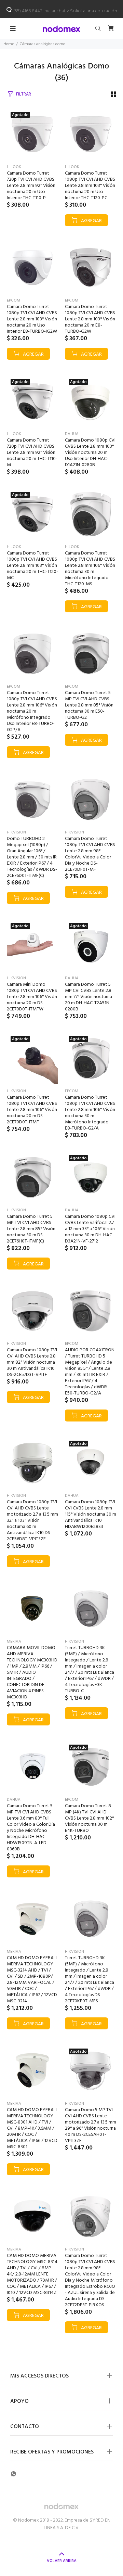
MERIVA (14, 1642)
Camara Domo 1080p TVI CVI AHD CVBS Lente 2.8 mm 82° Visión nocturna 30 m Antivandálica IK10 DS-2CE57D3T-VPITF (32, 1362)
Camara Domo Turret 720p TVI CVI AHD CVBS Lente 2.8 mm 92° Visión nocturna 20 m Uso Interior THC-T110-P (31, 186)
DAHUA (72, 434)
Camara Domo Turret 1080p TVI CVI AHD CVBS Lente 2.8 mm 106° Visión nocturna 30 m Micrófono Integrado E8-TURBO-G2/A (90, 1113)
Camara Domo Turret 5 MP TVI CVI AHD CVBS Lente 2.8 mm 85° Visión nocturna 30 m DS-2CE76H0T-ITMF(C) (31, 1229)
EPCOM (13, 301)
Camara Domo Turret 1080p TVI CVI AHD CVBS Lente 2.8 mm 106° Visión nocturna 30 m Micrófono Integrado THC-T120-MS (90, 569)
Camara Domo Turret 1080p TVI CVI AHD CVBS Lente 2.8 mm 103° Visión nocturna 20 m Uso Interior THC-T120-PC (90, 186)
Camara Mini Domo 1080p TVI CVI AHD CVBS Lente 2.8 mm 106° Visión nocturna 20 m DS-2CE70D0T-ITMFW (32, 997)
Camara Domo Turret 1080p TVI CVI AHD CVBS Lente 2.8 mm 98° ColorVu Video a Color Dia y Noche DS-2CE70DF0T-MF (90, 854)
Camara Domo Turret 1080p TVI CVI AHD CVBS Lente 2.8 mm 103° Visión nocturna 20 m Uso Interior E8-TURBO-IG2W (32, 319)
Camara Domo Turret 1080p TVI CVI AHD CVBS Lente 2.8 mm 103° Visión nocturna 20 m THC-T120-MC (32, 566)
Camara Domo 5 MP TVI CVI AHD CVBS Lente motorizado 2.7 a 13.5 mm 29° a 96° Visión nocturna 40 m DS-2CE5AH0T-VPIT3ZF (91, 2125)
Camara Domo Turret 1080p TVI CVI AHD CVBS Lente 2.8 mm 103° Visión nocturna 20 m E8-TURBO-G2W (90, 319)
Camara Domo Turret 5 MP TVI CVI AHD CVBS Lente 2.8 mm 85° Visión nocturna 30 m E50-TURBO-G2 (89, 705)
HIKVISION (16, 832)
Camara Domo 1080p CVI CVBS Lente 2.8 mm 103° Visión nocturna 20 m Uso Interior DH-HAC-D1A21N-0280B (90, 453)
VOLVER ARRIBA (62, 2561)
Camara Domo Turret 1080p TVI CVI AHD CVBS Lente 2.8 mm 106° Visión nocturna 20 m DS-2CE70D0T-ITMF (32, 1110)
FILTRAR (24, 94)
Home (9, 44)
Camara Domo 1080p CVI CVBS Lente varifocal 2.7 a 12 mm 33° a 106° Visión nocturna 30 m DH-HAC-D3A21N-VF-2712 (90, 1229)
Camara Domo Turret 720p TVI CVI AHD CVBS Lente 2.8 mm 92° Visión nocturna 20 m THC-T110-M (32, 453)
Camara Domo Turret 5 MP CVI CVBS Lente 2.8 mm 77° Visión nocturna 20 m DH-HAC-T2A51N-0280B (88, 997)
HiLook (14, 167)
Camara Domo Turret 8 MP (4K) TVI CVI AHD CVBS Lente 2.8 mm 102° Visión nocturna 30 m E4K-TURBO (89, 1818)
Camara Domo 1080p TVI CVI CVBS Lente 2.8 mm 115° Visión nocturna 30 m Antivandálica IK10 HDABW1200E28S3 (91, 1514)
